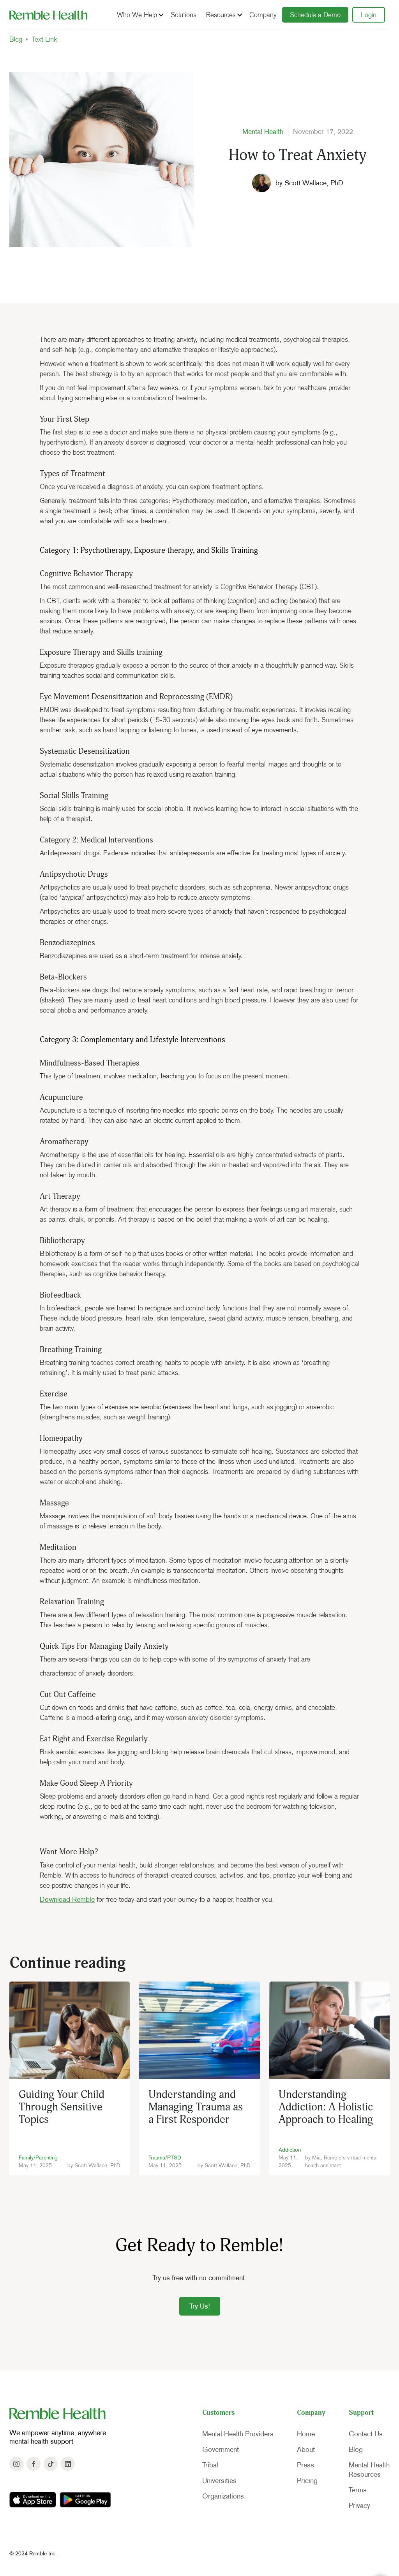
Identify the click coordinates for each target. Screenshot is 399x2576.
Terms (358, 2490)
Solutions (184, 15)
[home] (48, 15)
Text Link (44, 39)
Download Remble (67, 1899)
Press (305, 2465)
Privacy (359, 2506)
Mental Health (263, 132)
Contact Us (366, 2434)
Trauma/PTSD (165, 2158)
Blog (16, 39)
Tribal (210, 2465)
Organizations (223, 2496)
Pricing (307, 2481)
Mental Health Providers (238, 2434)
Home (306, 2434)
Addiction (290, 2150)
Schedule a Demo (315, 15)
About (306, 2449)
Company (263, 15)
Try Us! (200, 2306)
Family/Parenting (38, 2158)
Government (221, 2449)
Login (369, 15)
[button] (139, 15)
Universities (219, 2481)
